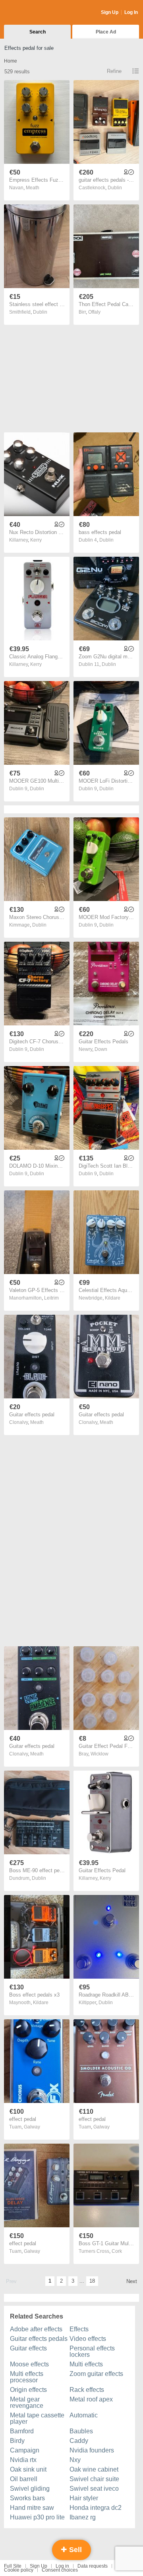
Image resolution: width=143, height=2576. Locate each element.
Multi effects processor (27, 2377)
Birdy (17, 2441)
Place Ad (106, 32)
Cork (117, 2251)
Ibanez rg (83, 2517)
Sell (74, 2550)
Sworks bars (27, 2498)
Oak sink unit (28, 2469)
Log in (62, 2566)
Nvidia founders (92, 2450)
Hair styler (84, 2498)
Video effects (88, 2339)
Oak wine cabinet (94, 2469)
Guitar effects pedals (39, 2339)
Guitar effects (28, 2348)
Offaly (94, 312)
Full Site (13, 2566)
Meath (33, 188)
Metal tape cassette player (37, 2418)
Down (101, 1049)
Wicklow (100, 1754)
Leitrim (51, 1298)
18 (92, 2281)
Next (132, 2281)
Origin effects (28, 2390)
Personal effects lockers (92, 2351)
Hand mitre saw (32, 2508)
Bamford (22, 2431)
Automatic (84, 2415)
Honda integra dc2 (96, 2508)
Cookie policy (19, 2570)
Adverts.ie (35, 13)
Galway (32, 2127)
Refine (114, 71)
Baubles (81, 2431)
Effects (79, 2329)
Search (38, 32)
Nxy (75, 2460)
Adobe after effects (36, 2329)
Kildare (113, 1298)
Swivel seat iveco (94, 2489)
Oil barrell (24, 2479)
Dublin (115, 188)
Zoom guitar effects (96, 2374)
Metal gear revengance (27, 2402)
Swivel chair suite (94, 2479)
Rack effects (87, 2390)
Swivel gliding (30, 2489)
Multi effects (86, 2364)
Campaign (25, 2450)
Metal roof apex (91, 2399)
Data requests (93, 2566)
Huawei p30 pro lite (37, 2517)
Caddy (79, 2441)
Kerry (36, 540)
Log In (131, 12)
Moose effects (29, 2364)
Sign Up (110, 12)
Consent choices (60, 2570)
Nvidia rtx (23, 2460)
